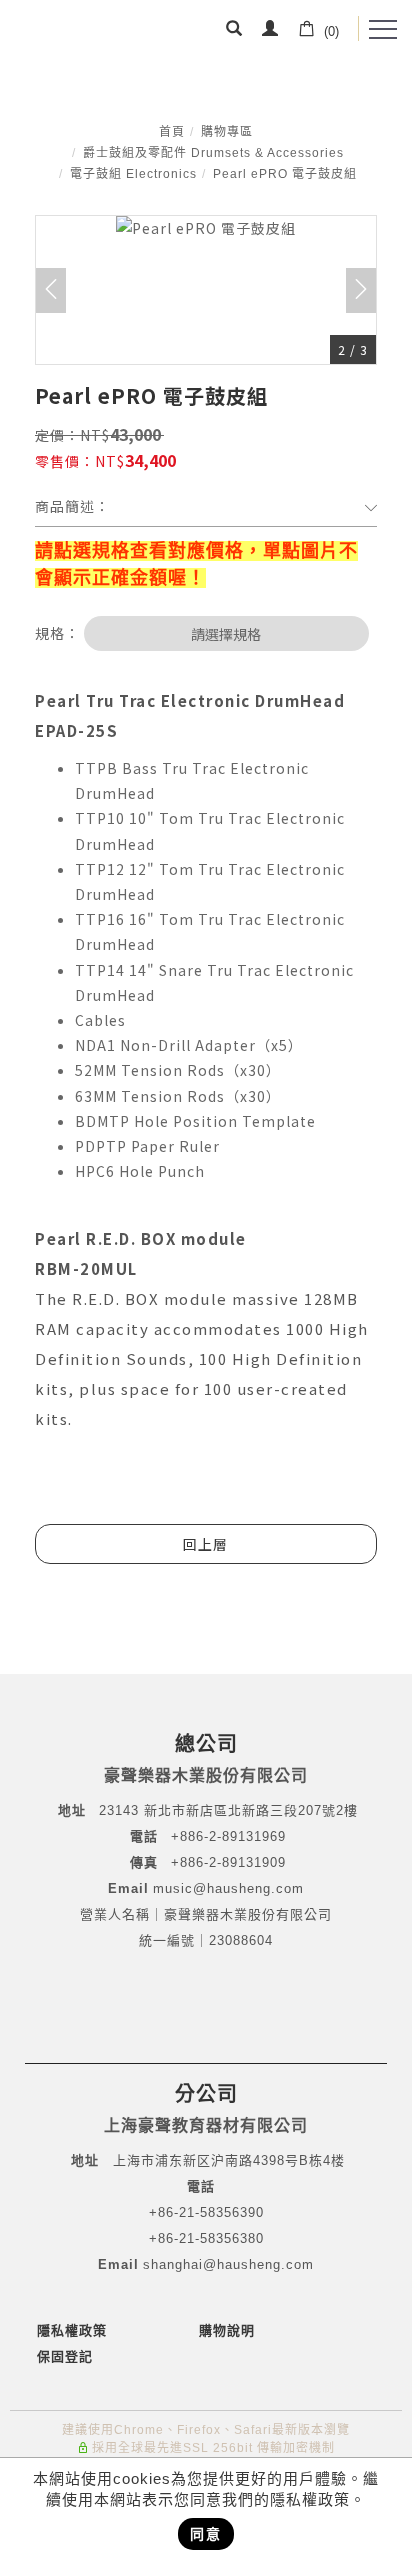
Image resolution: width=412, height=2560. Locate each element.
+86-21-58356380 (206, 2238)
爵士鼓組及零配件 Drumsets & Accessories (213, 153)
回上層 (205, 1544)
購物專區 (227, 132)
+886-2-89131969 (228, 1836)
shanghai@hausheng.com (228, 2264)
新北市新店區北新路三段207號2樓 (248, 1810)
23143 (119, 1810)
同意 (206, 2534)
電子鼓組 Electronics (133, 174)
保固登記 (65, 2356)
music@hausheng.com (228, 1888)
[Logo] (77, 35)
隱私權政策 (72, 2330)
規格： (57, 633)
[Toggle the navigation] (383, 30)
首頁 (172, 132)
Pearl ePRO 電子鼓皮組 (285, 174)
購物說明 (227, 2330)
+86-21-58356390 (206, 2212)
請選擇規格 (226, 634)
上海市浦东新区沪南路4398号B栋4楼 (229, 2160)
